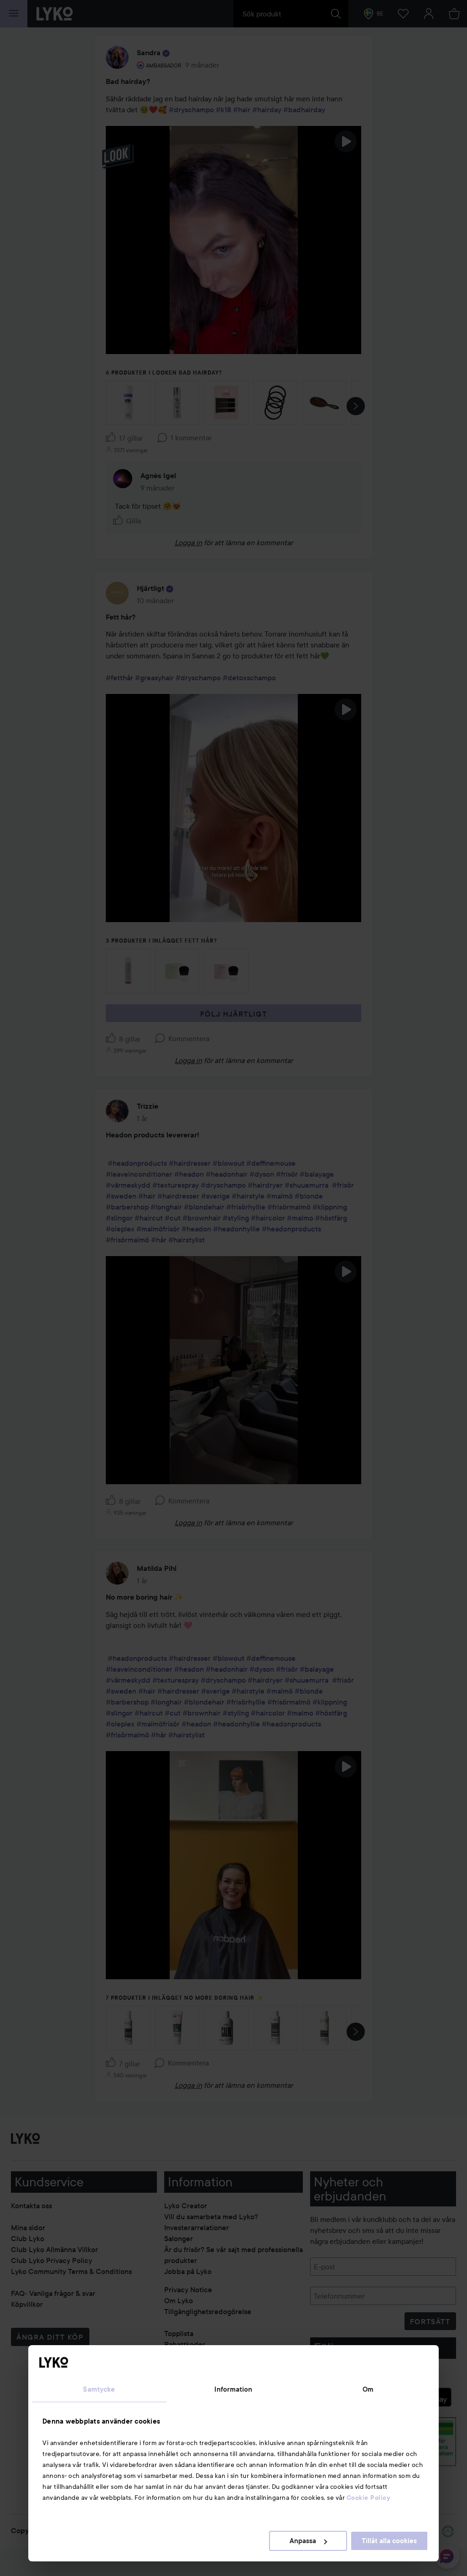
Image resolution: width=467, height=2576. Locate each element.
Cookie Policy (368, 2498)
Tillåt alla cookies (389, 2541)
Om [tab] (368, 2389)
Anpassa (303, 2541)
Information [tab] (233, 2389)
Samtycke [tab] (99, 2389)
